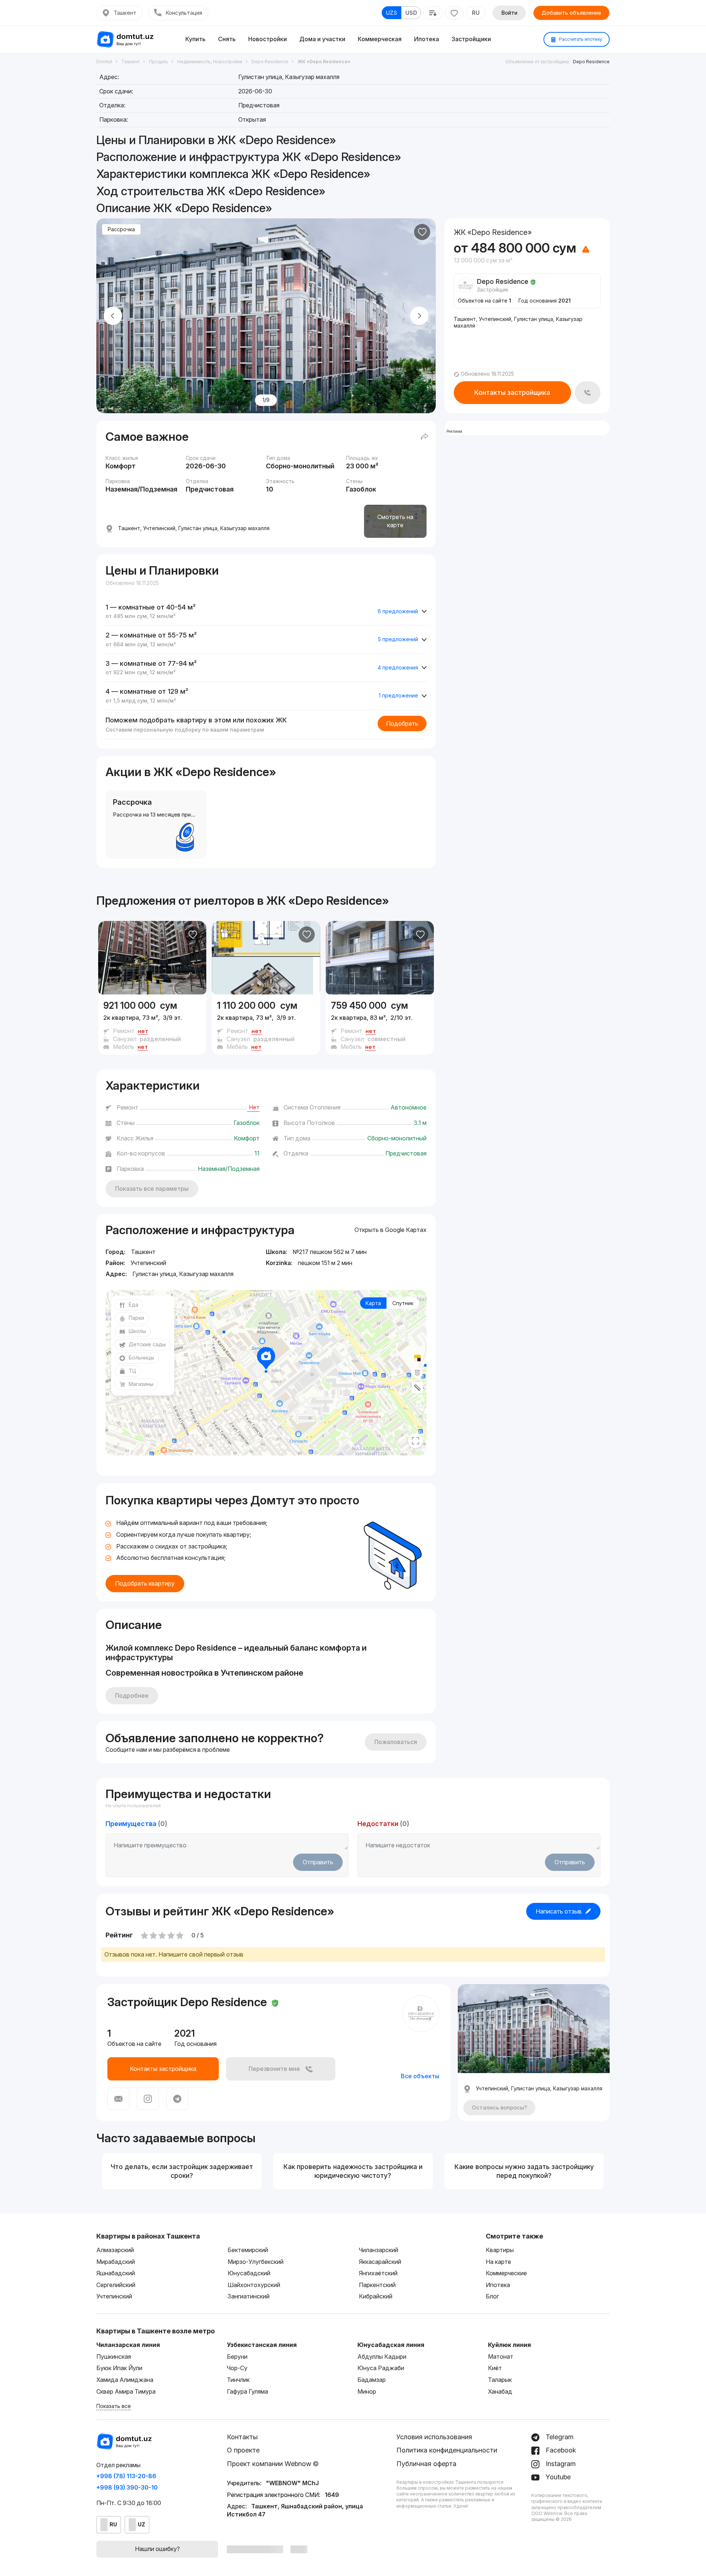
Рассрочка (121, 229)
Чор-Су (237, 2368)
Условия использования (434, 2437)
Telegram (559, 2437)
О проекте (243, 2450)
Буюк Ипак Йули (119, 2368)
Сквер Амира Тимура (126, 2391)
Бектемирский (248, 2250)
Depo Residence (591, 62)
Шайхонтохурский (254, 2285)
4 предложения (398, 667)
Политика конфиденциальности (447, 2450)
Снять (227, 39)
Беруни (237, 2357)
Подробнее (132, 1696)
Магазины (141, 1384)
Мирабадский (116, 2262)
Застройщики (471, 39)
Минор (367, 2391)
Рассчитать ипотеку (580, 39)
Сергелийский (116, 2285)
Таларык (500, 2380)
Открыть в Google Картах (391, 1230)
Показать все (114, 2406)
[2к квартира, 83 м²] (380, 1025)
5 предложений (398, 639)
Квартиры (500, 2250)
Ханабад (500, 2391)
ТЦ (132, 1371)
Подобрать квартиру (145, 1583)
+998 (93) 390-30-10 (127, 2487)
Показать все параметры (152, 1189)
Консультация (184, 13)
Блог (492, 2296)
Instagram (560, 2464)
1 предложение (398, 695)
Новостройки (268, 39)
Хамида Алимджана (125, 2380)
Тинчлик (238, 2380)
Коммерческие (506, 2273)
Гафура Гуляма (247, 2391)
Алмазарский (115, 2250)
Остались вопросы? (499, 2107)
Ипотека (427, 39)
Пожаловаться (396, 1742)
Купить (195, 39)
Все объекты (420, 2076)
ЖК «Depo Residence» (328, 901)
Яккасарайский (380, 2262)
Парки (136, 1318)
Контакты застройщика (512, 392)
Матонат (501, 2357)
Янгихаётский (378, 2273)
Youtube (557, 2477)
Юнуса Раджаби (381, 2368)
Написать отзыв (559, 1911)
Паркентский (377, 2285)
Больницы (141, 1357)
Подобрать (402, 724)
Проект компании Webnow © (273, 2464)
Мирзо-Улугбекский (256, 2262)
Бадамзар (372, 2380)
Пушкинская (114, 2357)
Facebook (560, 2450)
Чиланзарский (379, 2250)
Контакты (242, 2437)
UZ (142, 2524)
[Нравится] (422, 232)
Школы (137, 1331)
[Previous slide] (113, 316)
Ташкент (125, 13)
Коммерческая (380, 39)
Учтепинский (114, 2296)
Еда (133, 1305)
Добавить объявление (571, 13)
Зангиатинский (249, 2296)
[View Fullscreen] (416, 1441)
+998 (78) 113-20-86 (126, 2476)
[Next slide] (419, 316)
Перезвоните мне (274, 2069)
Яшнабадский (116, 2273)
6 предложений (398, 611)
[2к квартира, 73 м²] (152, 1025)
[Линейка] (417, 1387)
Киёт (495, 2368)
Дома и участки (322, 39)
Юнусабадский (249, 2273)
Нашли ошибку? (157, 2549)
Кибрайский (376, 2296)
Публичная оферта (426, 2464)
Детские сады (147, 1344)
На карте (498, 2262)
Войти (509, 13)
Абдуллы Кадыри (382, 2357)
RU (476, 13)
